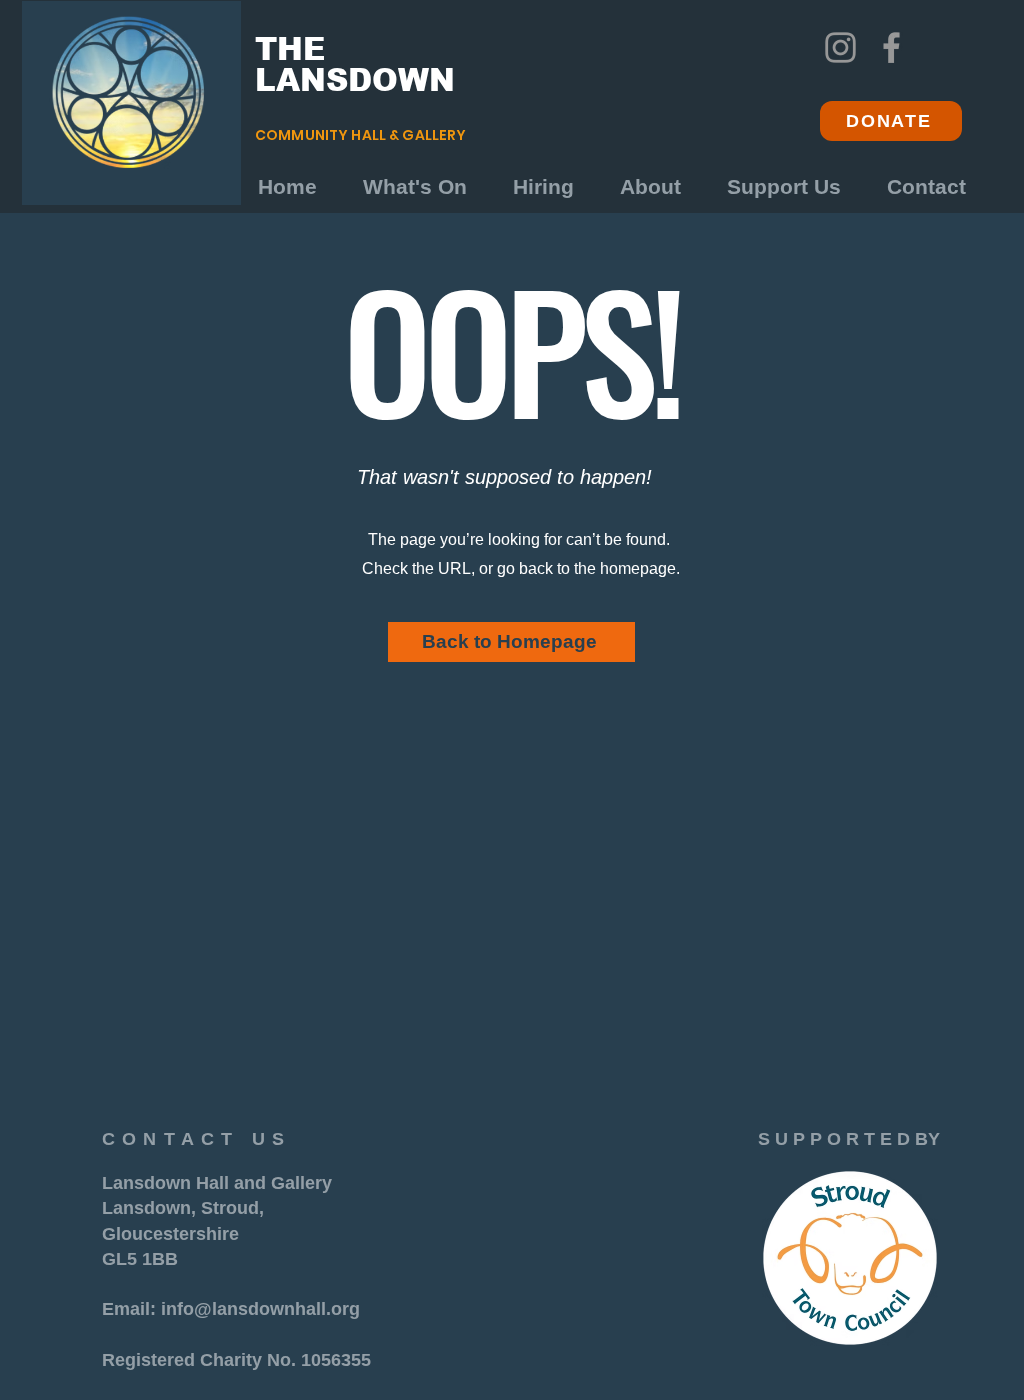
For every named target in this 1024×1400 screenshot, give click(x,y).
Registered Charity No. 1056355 (236, 1360)
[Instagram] (840, 47)
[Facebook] (891, 47)
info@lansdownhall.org (260, 1309)
